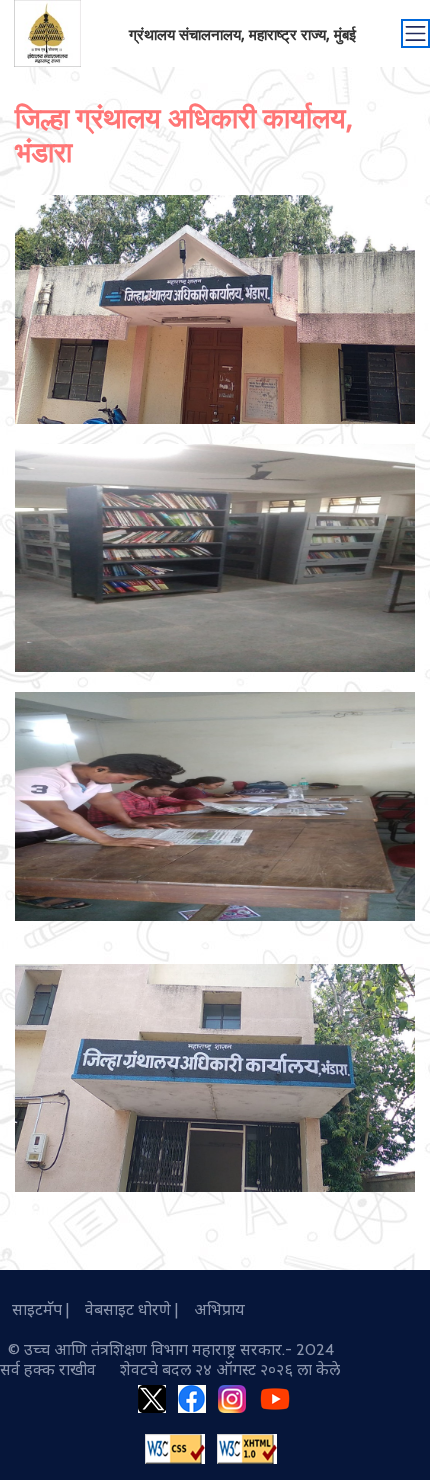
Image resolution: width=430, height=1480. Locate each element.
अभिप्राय (213, 1309)
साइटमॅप (33, 1309)
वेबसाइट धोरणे (124, 1309)
